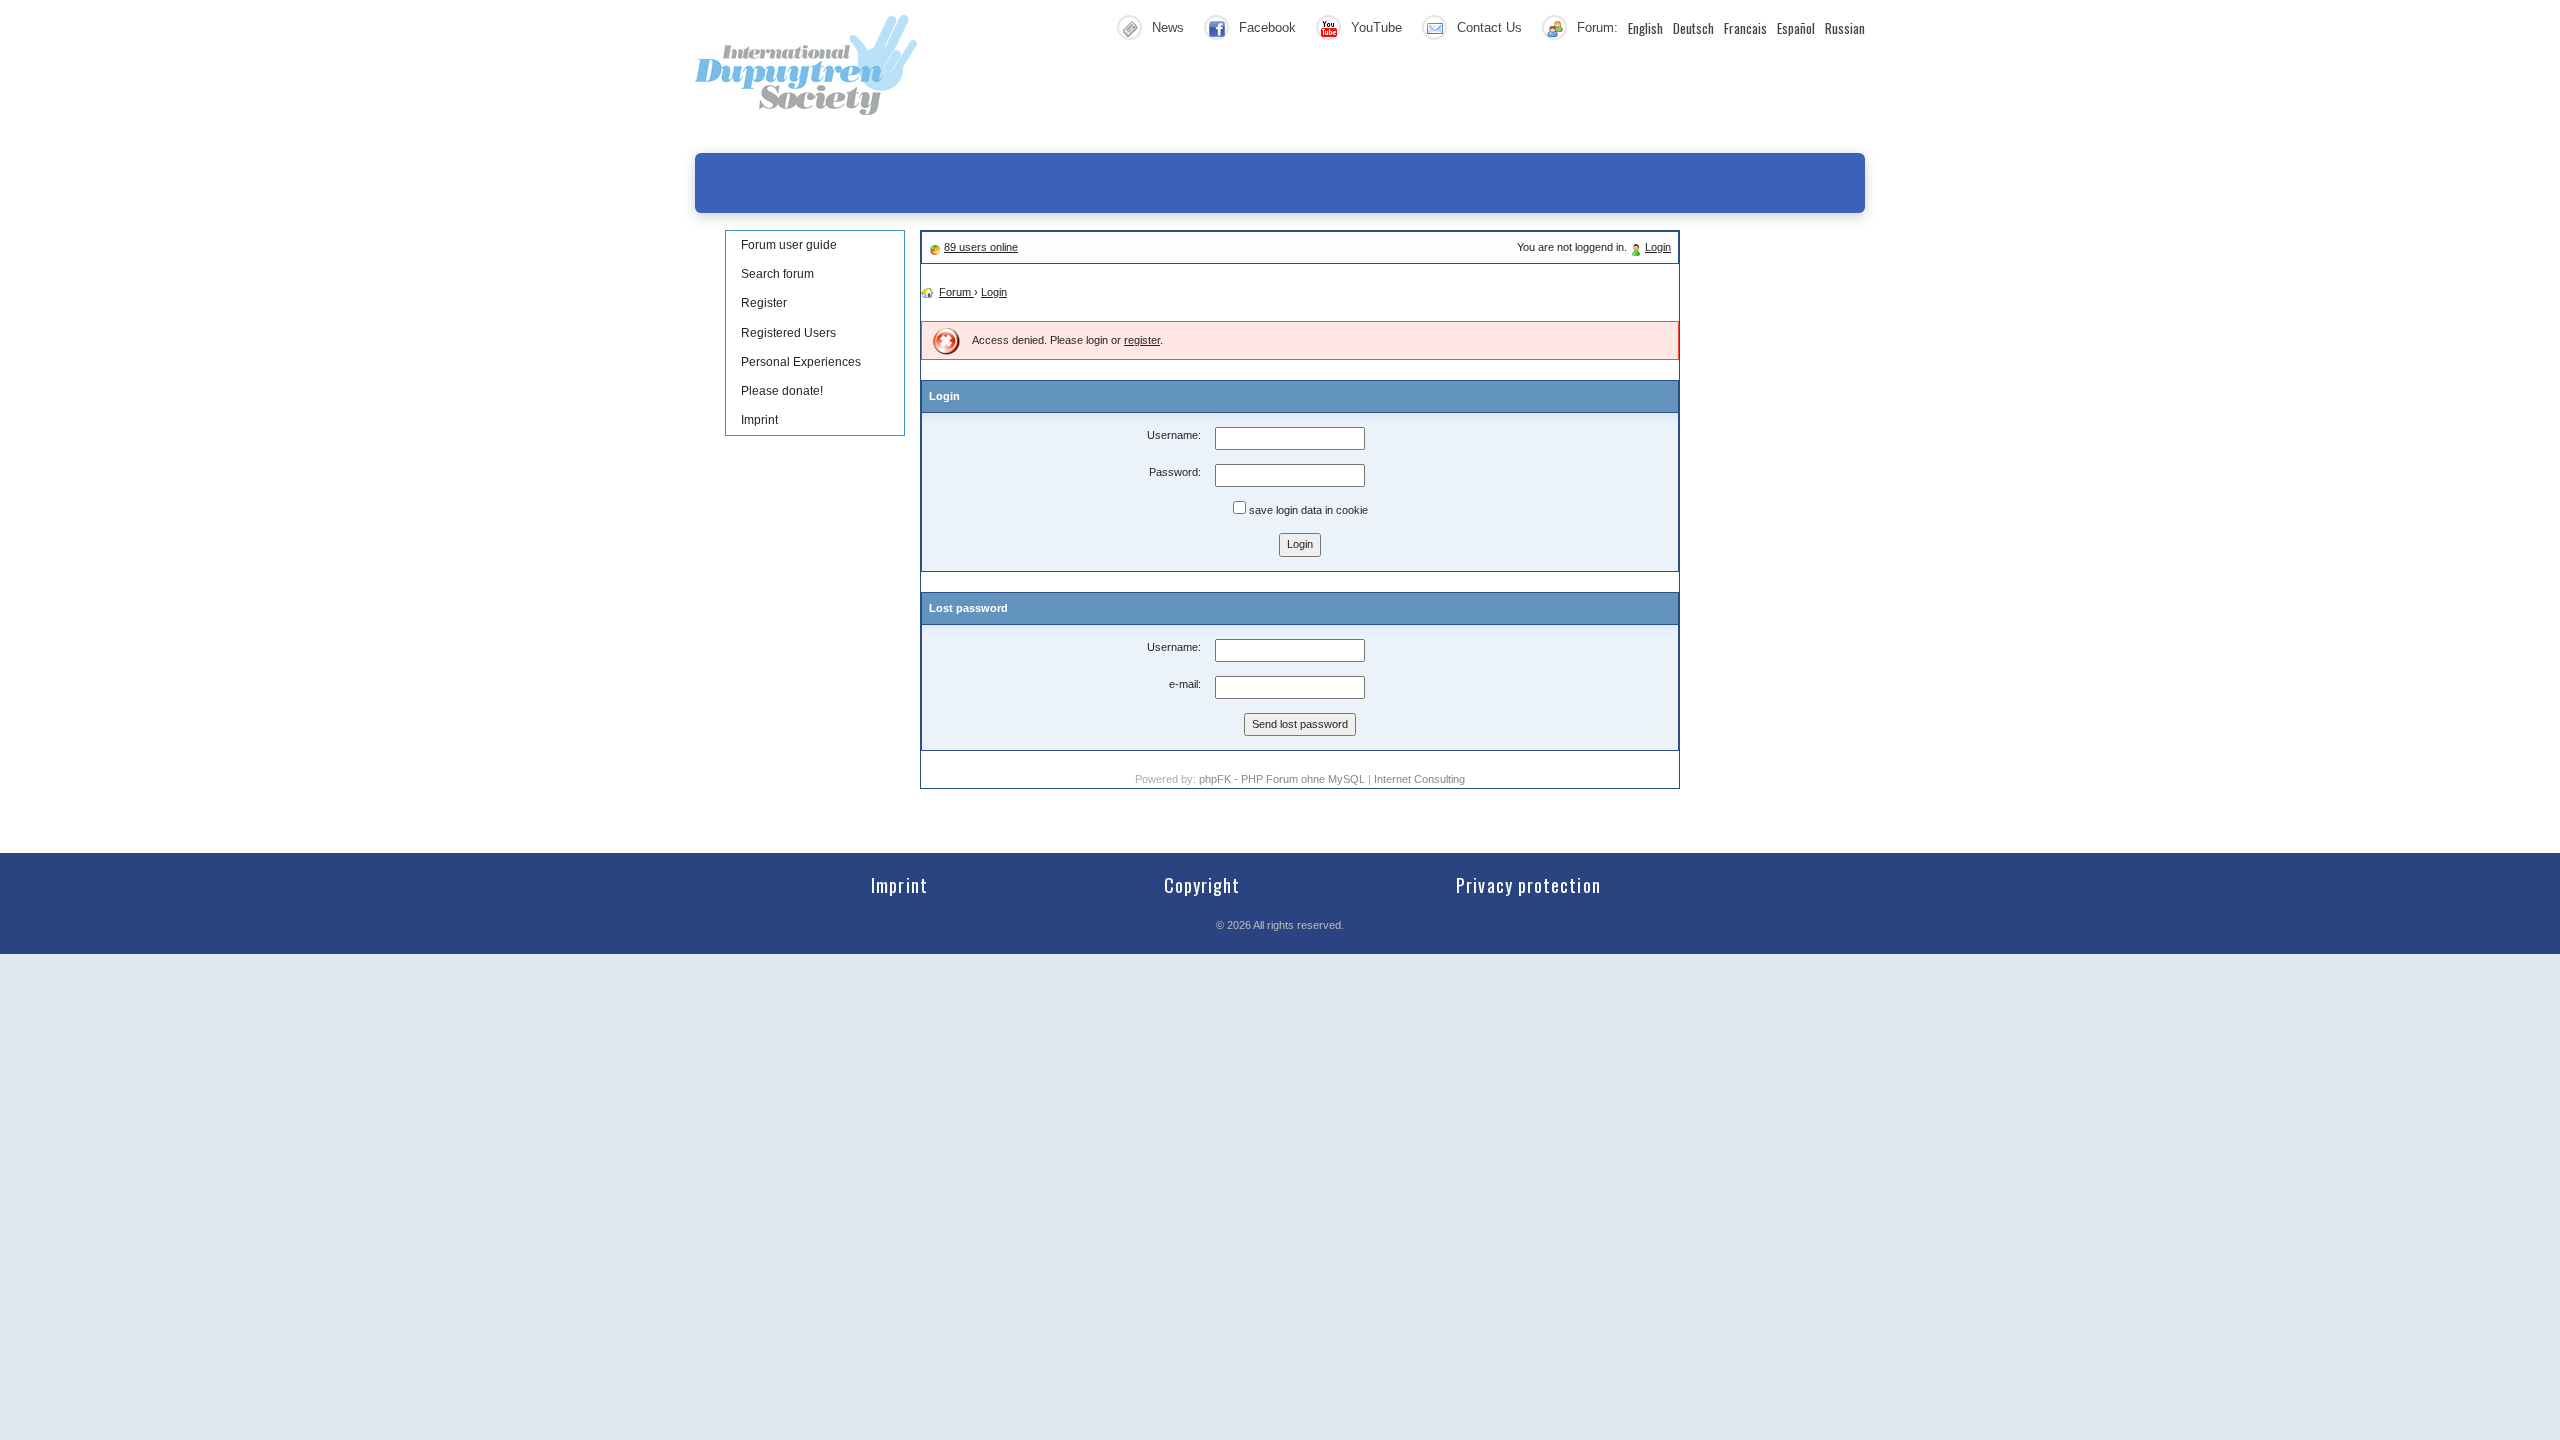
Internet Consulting (1419, 779)
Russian (1845, 28)
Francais (1745, 28)
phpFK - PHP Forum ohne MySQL (1283, 779)
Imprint (759, 420)
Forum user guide (789, 245)
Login (1658, 247)
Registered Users (788, 333)
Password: (1175, 472)
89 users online (981, 247)
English (1645, 28)
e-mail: (1185, 684)
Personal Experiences (801, 362)
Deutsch (1693, 28)
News (1168, 27)
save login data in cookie (1307, 510)
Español (1796, 28)
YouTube (1376, 27)
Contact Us (1489, 27)
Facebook (1267, 27)
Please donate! (782, 391)
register (1142, 340)
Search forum (777, 274)
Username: (1174, 435)
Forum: (1597, 27)
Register (764, 303)
